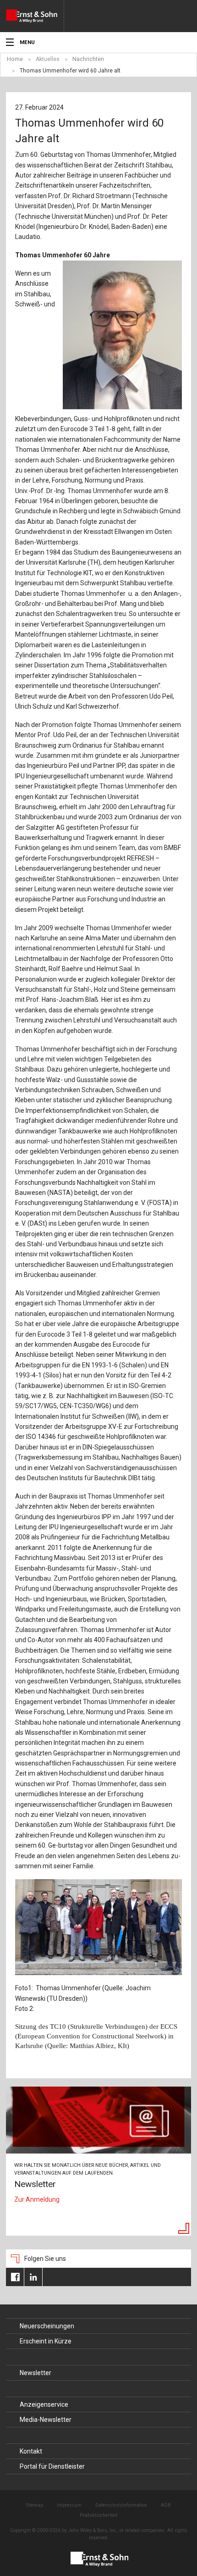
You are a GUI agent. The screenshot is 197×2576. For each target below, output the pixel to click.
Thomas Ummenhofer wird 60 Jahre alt (70, 71)
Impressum (69, 2505)
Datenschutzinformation (121, 2505)
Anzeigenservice (44, 2404)
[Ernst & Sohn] (35, 16)
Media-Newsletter (46, 2420)
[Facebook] (15, 2277)
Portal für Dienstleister (52, 2466)
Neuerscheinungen (47, 2326)
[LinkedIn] (33, 2277)
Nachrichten (88, 59)
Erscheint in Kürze (46, 2341)
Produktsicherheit (98, 2515)
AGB (166, 2505)
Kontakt (31, 2451)
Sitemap (35, 2505)
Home (15, 59)
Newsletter (36, 2373)
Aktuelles (48, 59)
